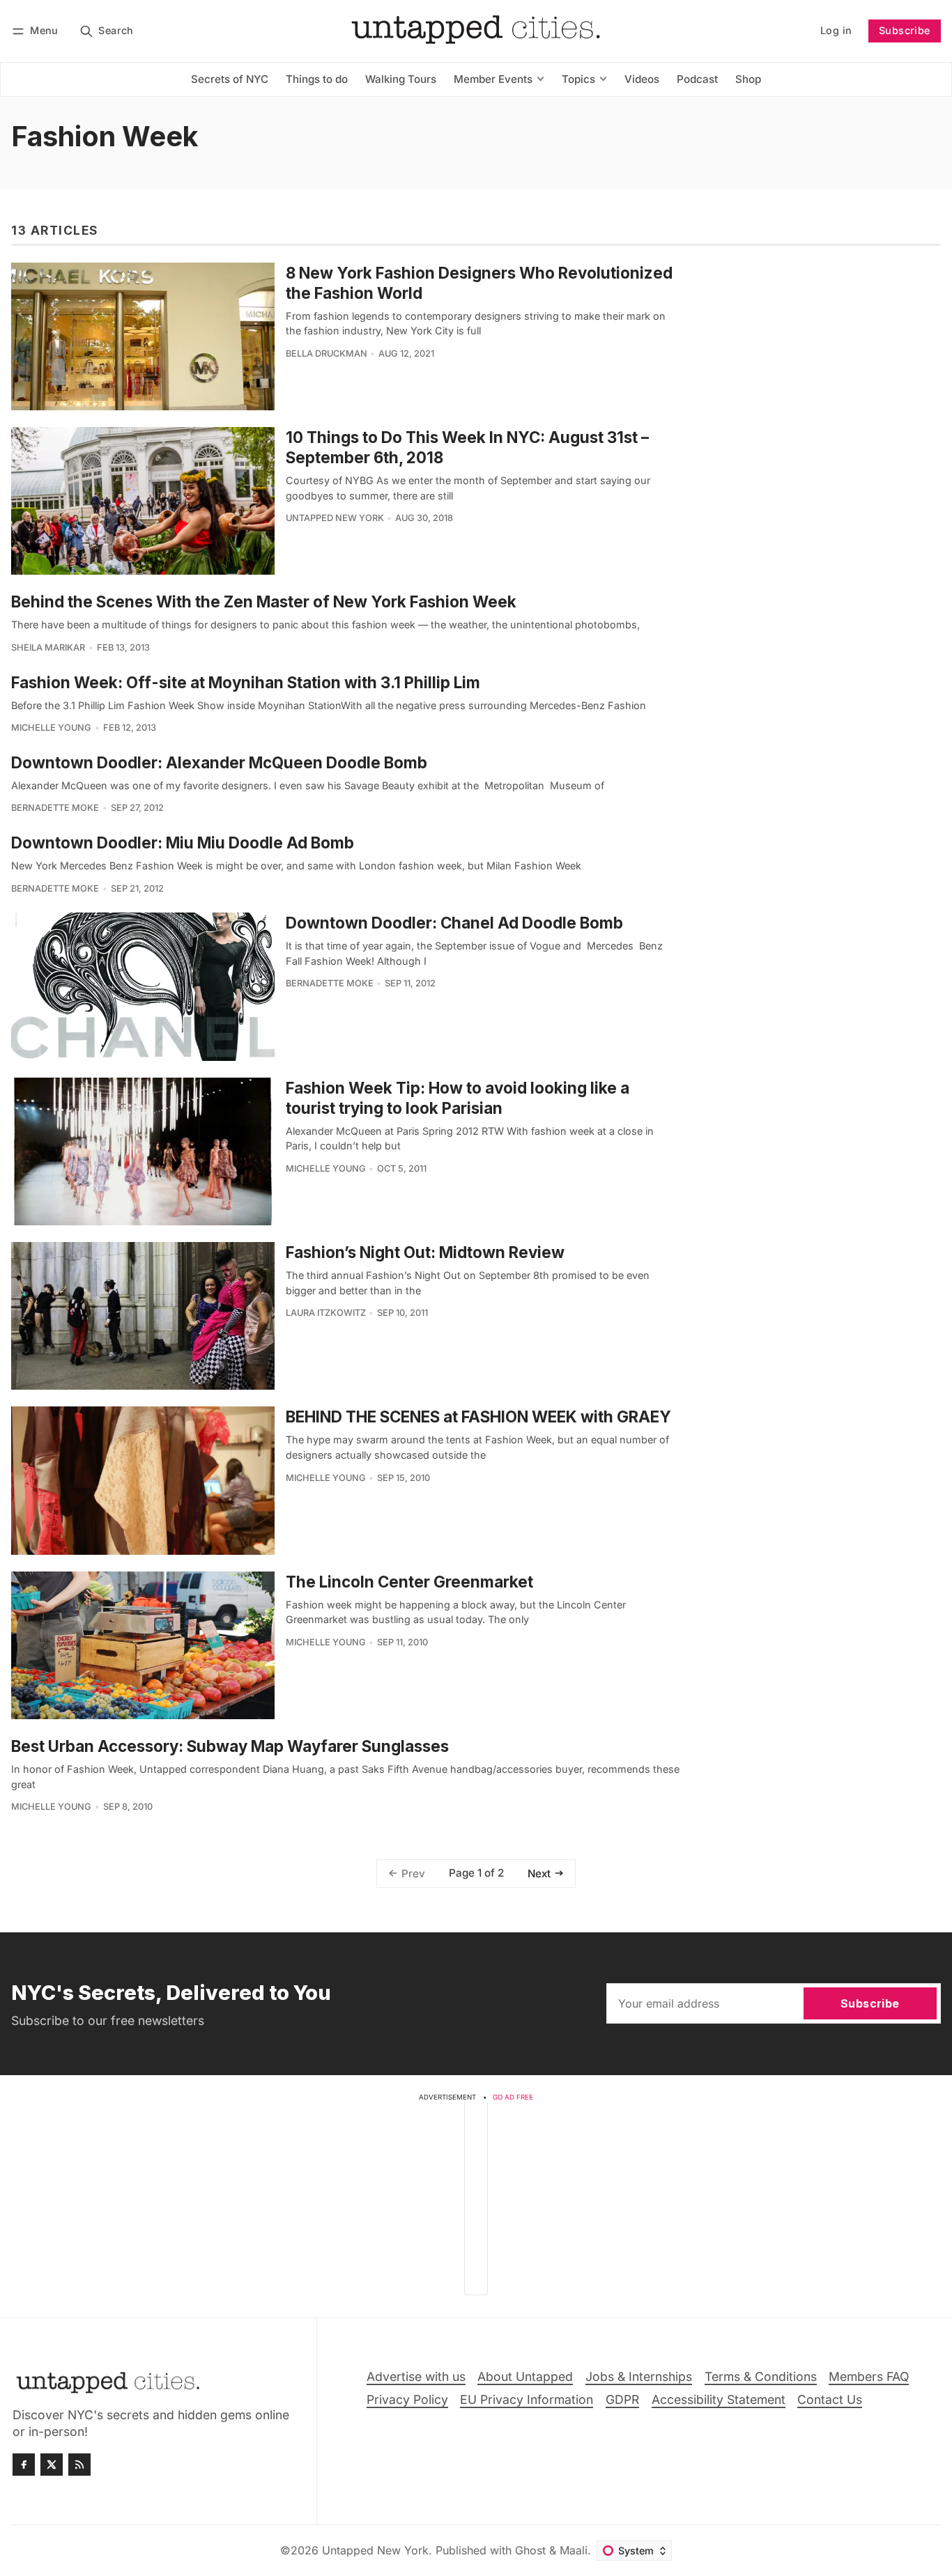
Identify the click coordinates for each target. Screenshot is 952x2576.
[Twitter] (52, 2465)
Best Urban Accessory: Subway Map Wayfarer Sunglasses (230, 1746)
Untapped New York (335, 518)
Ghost (530, 2550)
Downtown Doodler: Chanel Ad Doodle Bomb (454, 923)
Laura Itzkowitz (326, 1313)
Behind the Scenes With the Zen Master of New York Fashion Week (264, 602)
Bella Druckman (327, 354)
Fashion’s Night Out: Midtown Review (425, 1252)
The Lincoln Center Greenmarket (409, 1582)
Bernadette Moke (55, 808)
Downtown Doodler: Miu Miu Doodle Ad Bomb (183, 843)
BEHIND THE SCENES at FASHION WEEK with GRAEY (478, 1417)
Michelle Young (51, 728)
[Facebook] (24, 2465)
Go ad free (513, 2097)
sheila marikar (48, 647)
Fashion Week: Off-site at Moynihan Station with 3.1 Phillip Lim (246, 682)
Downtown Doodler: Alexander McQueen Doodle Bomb (219, 762)
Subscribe (905, 30)
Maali (574, 2550)
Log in (836, 30)
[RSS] (79, 2465)
